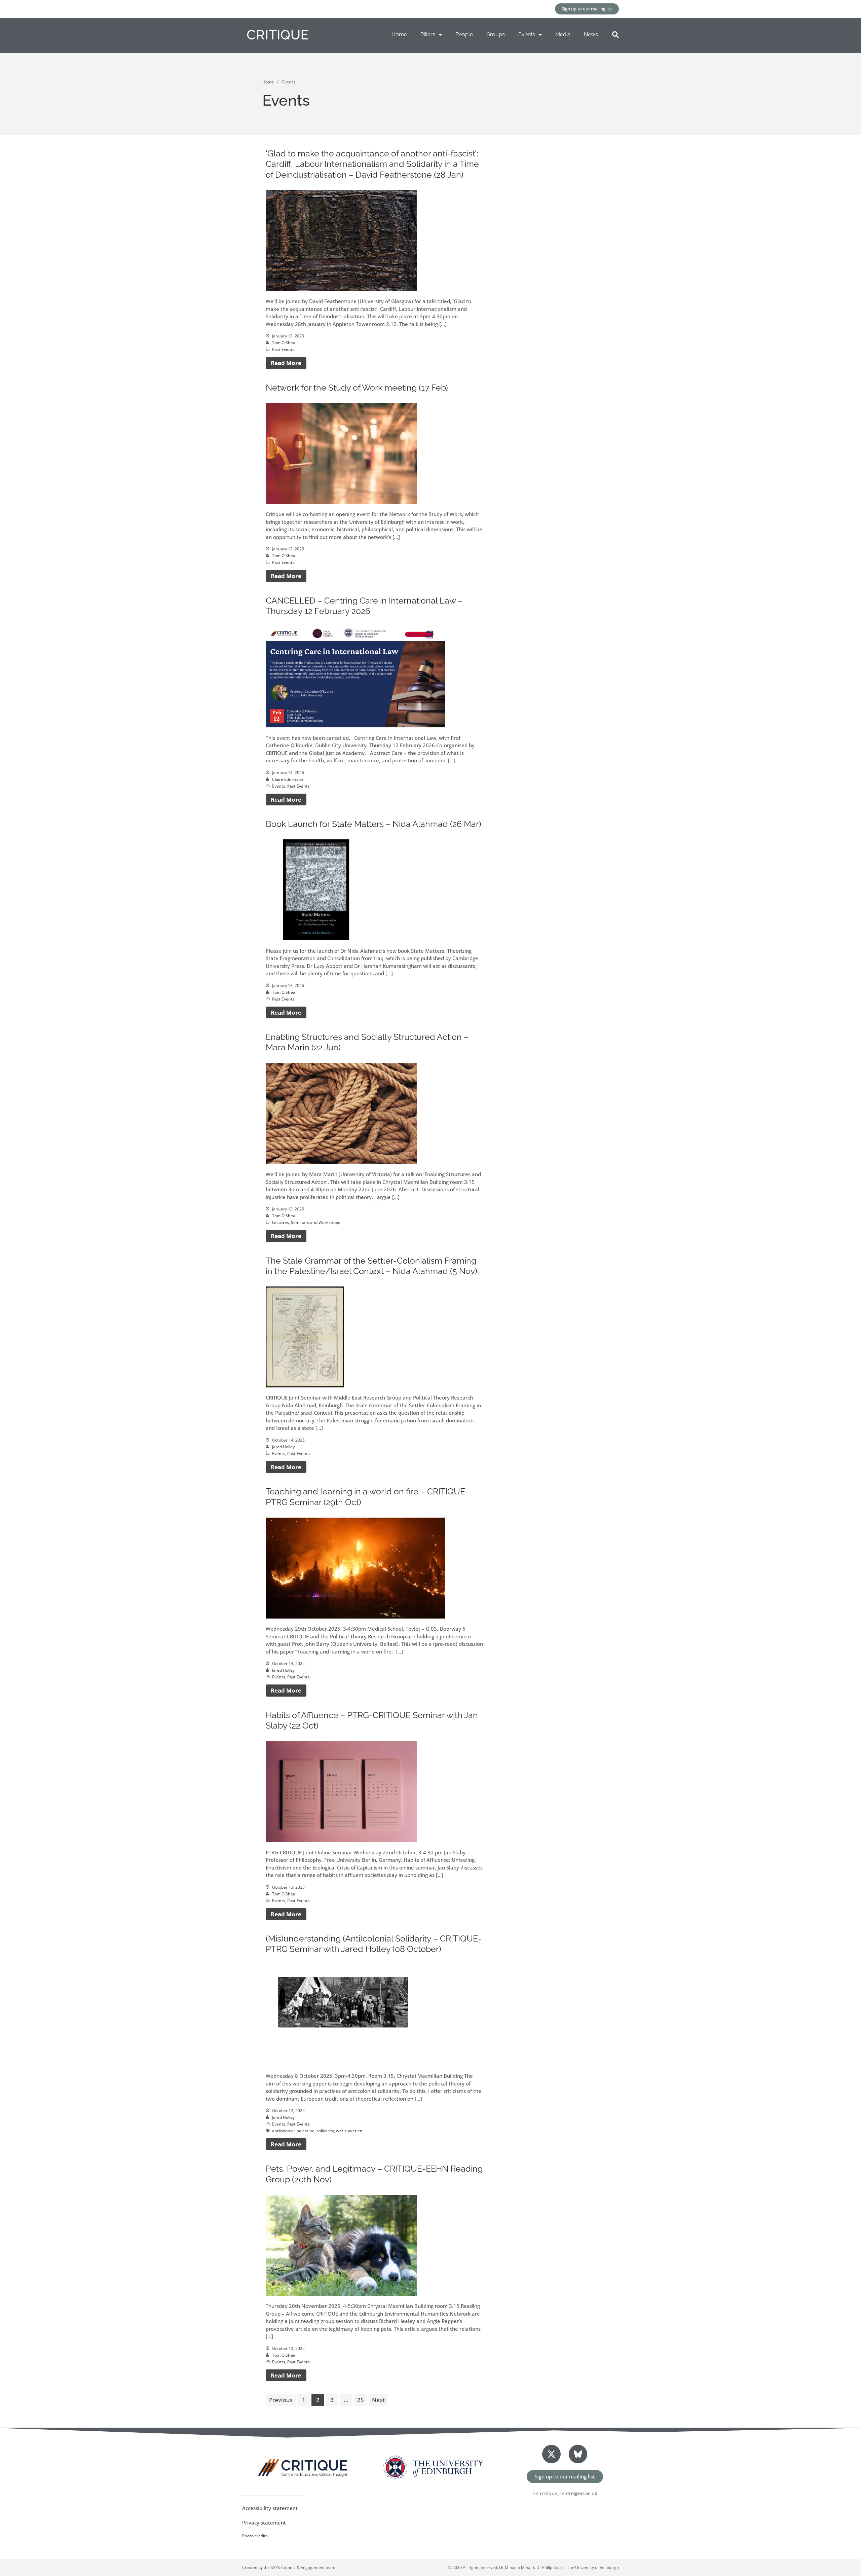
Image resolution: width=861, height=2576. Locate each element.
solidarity (325, 2131)
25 (361, 2400)
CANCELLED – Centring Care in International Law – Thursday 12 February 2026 (364, 606)
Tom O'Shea (284, 343)
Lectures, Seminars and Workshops (306, 1222)
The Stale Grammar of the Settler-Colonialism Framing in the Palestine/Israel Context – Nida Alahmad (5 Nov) (371, 1266)
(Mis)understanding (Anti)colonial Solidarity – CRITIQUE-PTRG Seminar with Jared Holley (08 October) (374, 1944)
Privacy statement (264, 2523)
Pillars (428, 34)
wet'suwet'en (349, 2131)
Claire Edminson (288, 779)
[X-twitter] (551, 2454)
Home (399, 34)
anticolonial (283, 2131)
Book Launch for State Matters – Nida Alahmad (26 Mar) (373, 824)
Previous (281, 2400)
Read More (286, 363)
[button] (615, 35)
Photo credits (255, 2536)
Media (563, 34)
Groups (496, 34)
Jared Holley (283, 1447)
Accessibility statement (270, 2508)
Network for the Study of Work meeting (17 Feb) (357, 388)
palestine (306, 2131)
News (591, 34)
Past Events (283, 349)
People (464, 34)
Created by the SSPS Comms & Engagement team (289, 2567)
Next (378, 2400)
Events (527, 34)
